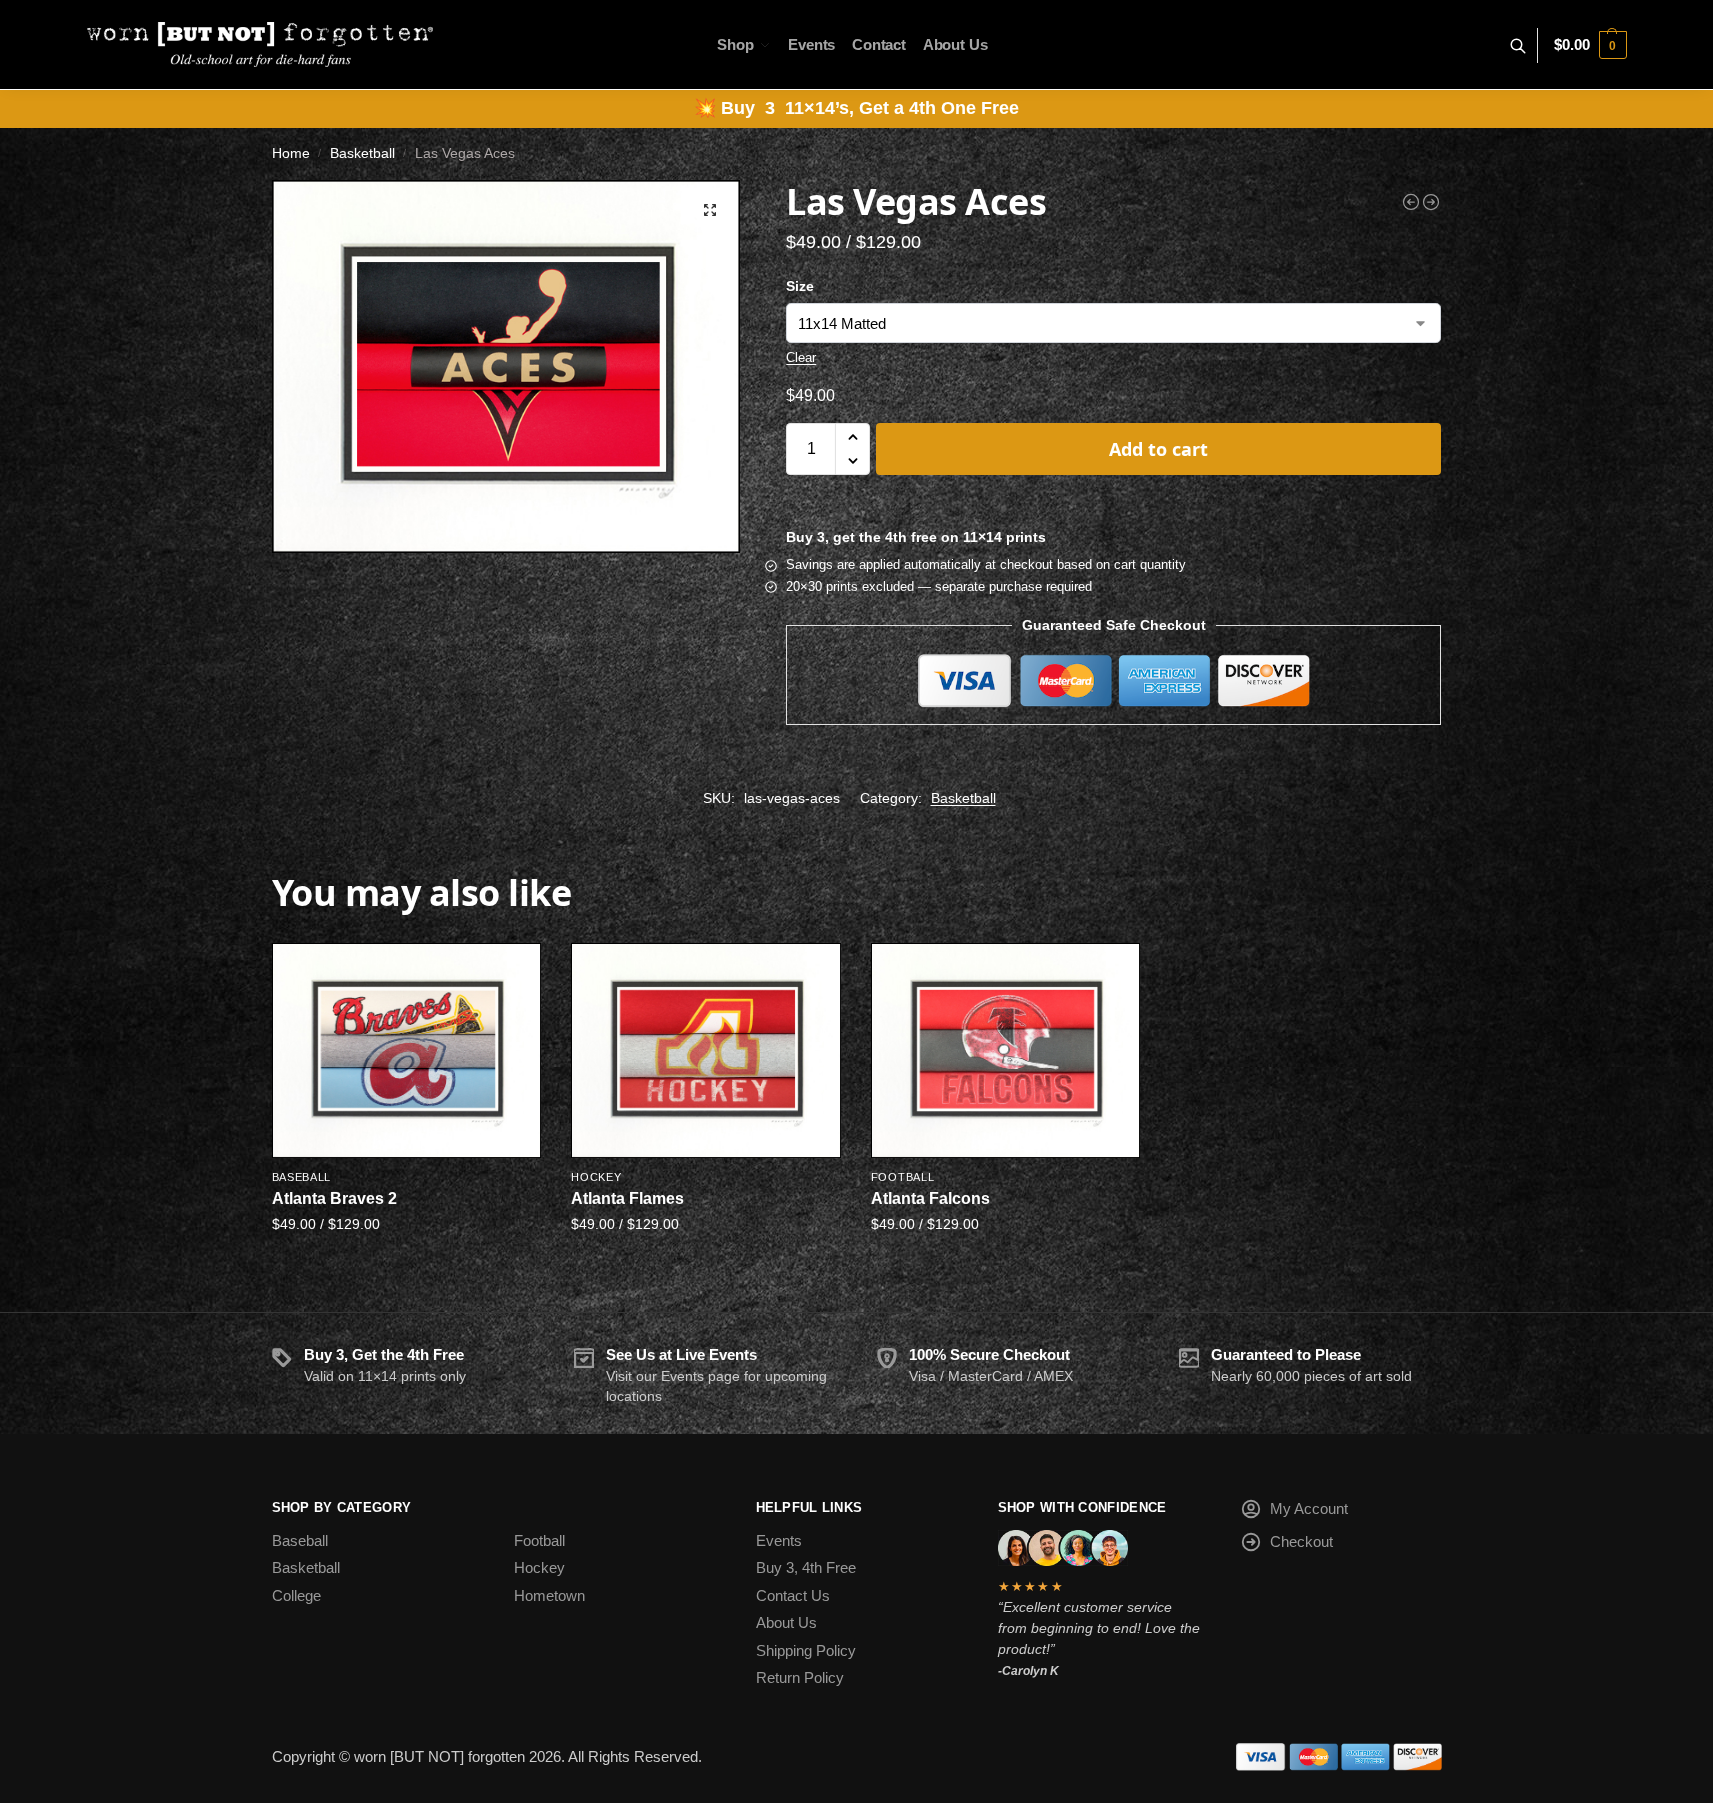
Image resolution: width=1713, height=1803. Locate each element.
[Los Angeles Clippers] (1431, 202)
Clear (801, 357)
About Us (786, 1622)
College (296, 1595)
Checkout (1301, 1541)
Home (291, 153)
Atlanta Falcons (930, 1198)
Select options (406, 1266)
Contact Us (793, 1595)
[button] (1590, 45)
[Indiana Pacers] (1411, 202)
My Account (1309, 1508)
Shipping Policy (806, 1650)
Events (779, 1540)
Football (903, 1177)
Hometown (549, 1595)
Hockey (596, 1177)
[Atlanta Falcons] (1006, 1050)
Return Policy (800, 1677)
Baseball (302, 1177)
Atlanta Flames (627, 1198)
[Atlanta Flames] (706, 1050)
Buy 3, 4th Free (806, 1567)
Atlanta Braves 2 (334, 1198)
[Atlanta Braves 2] (407, 1050)
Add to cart (1158, 449)
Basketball (362, 153)
